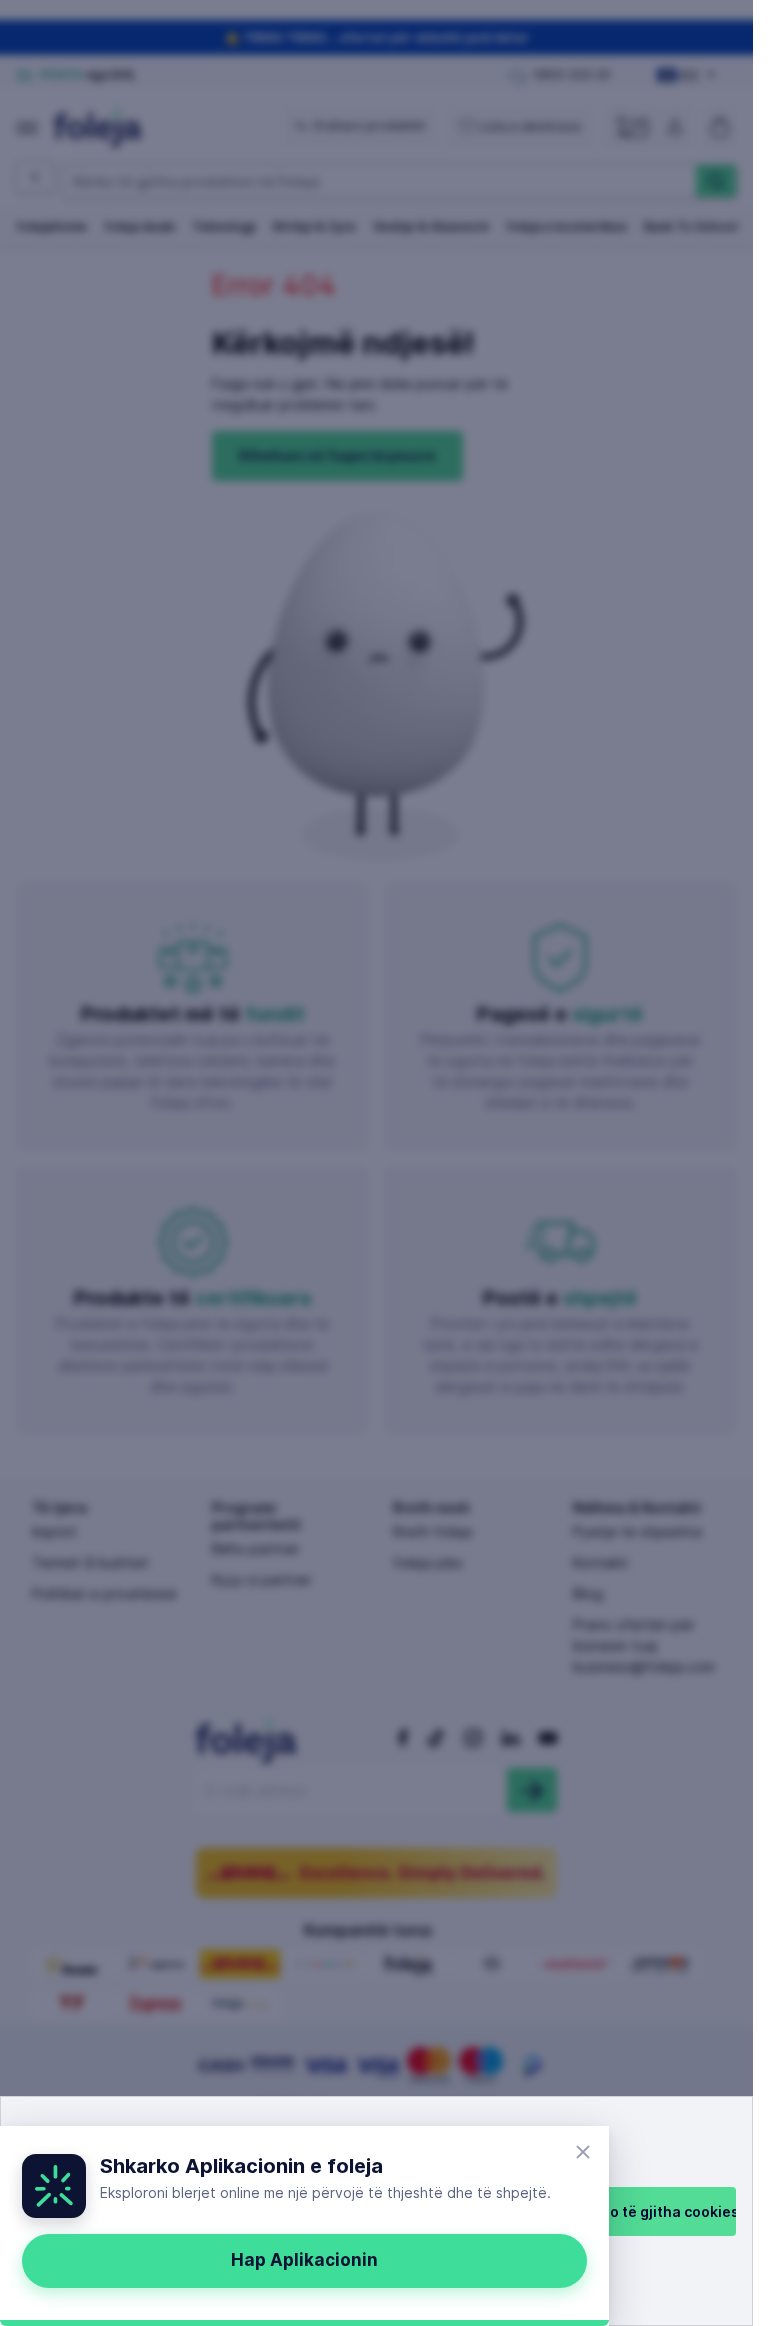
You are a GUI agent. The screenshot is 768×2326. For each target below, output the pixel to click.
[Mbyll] (583, 2152)
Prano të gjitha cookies (658, 2211)
